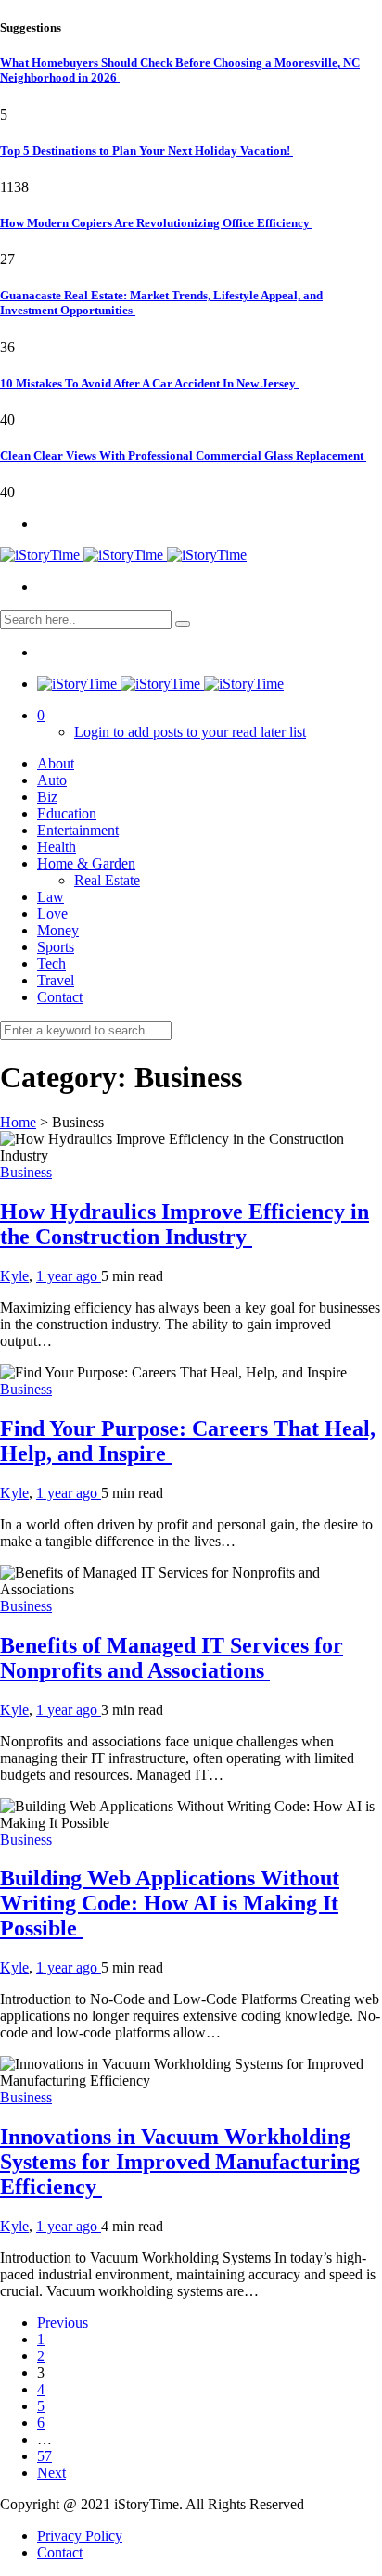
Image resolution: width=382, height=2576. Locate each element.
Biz (47, 797)
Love (52, 914)
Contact (60, 997)
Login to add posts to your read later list (190, 732)
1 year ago (69, 1276)
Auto (52, 780)
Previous (63, 2322)
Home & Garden (86, 863)
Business (26, 1172)
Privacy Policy (80, 2536)
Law (51, 897)
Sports (56, 947)
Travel (56, 980)
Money (58, 930)
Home (18, 1122)
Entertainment (78, 830)
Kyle (14, 1276)
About (56, 763)
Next (51, 2473)
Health (57, 847)
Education (67, 813)
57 (45, 2456)
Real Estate (107, 880)
